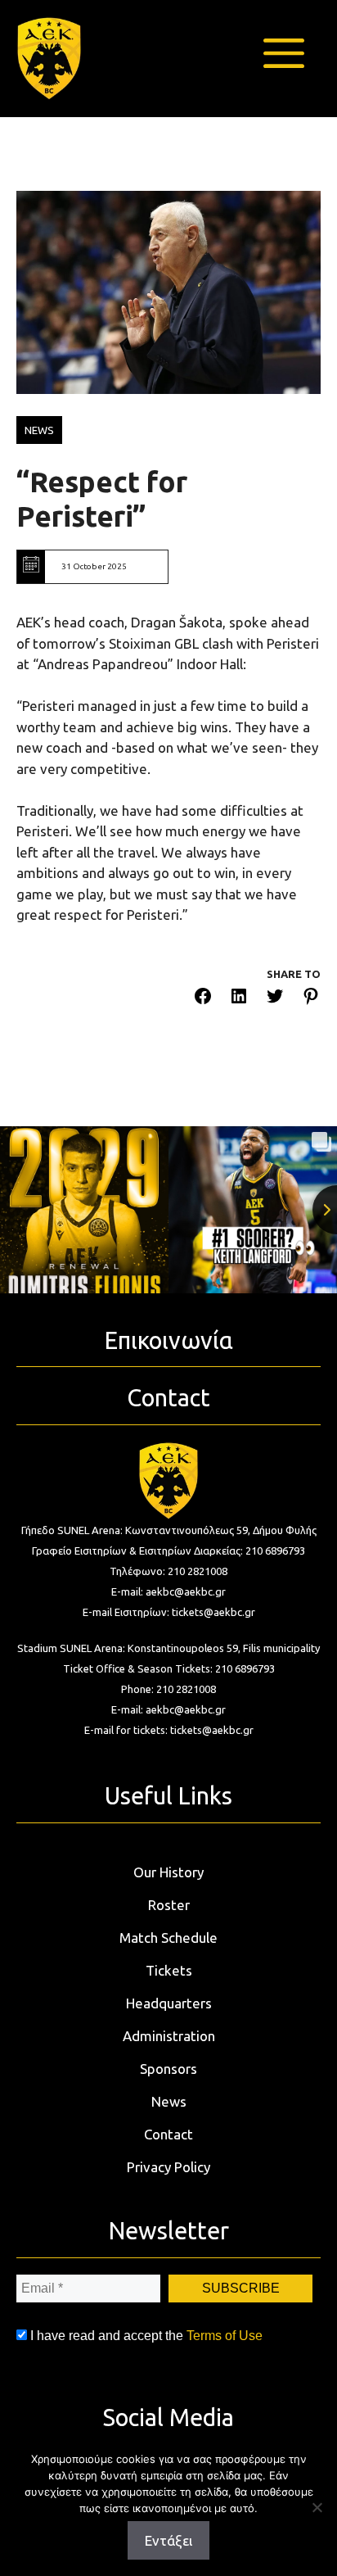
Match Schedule (168, 1938)
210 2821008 (198, 1571)
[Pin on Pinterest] (311, 999)
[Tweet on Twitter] (275, 999)
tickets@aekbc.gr (213, 1612)
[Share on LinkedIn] (239, 999)
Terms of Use (225, 2336)
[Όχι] (317, 2507)
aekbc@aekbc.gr (186, 1591)
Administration (169, 2036)
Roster (169, 1905)
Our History (168, 1872)
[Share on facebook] (203, 999)
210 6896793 (275, 1551)
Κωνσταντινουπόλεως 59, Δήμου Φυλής (221, 1530)
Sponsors (168, 2069)
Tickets (169, 1970)
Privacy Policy (168, 2167)
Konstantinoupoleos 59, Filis (195, 1648)
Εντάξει (168, 2540)
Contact (168, 2134)
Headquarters (169, 2003)
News (169, 2101)
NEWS (39, 430)
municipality (292, 1648)
